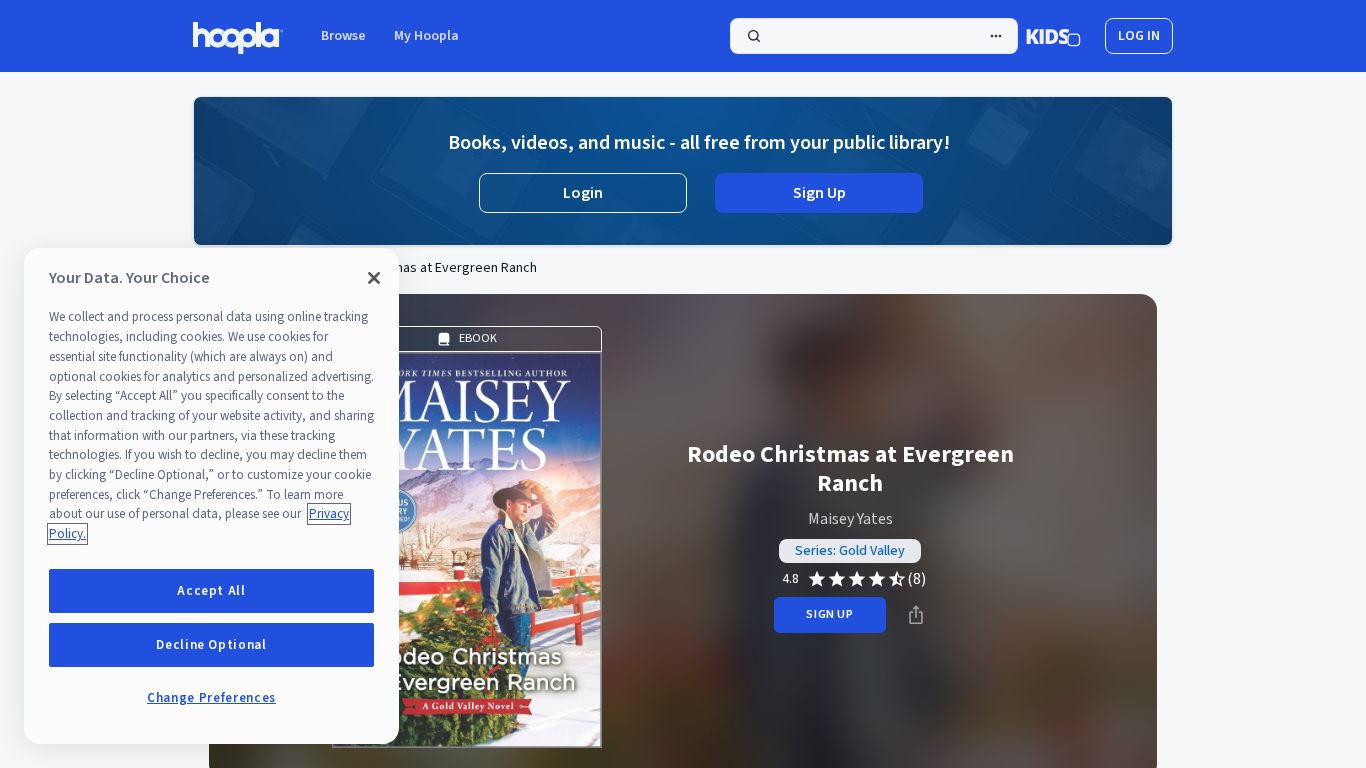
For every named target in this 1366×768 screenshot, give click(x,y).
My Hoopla (426, 36)
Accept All (211, 591)
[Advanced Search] (996, 36)
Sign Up (819, 193)
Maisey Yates (850, 519)
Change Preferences (211, 698)
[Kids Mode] (1053, 36)
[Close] (374, 278)
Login (583, 193)
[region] (211, 496)
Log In (1139, 36)
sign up (829, 614)
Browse (343, 36)
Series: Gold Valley (850, 551)
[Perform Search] (874, 36)
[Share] (916, 615)
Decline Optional (211, 645)
